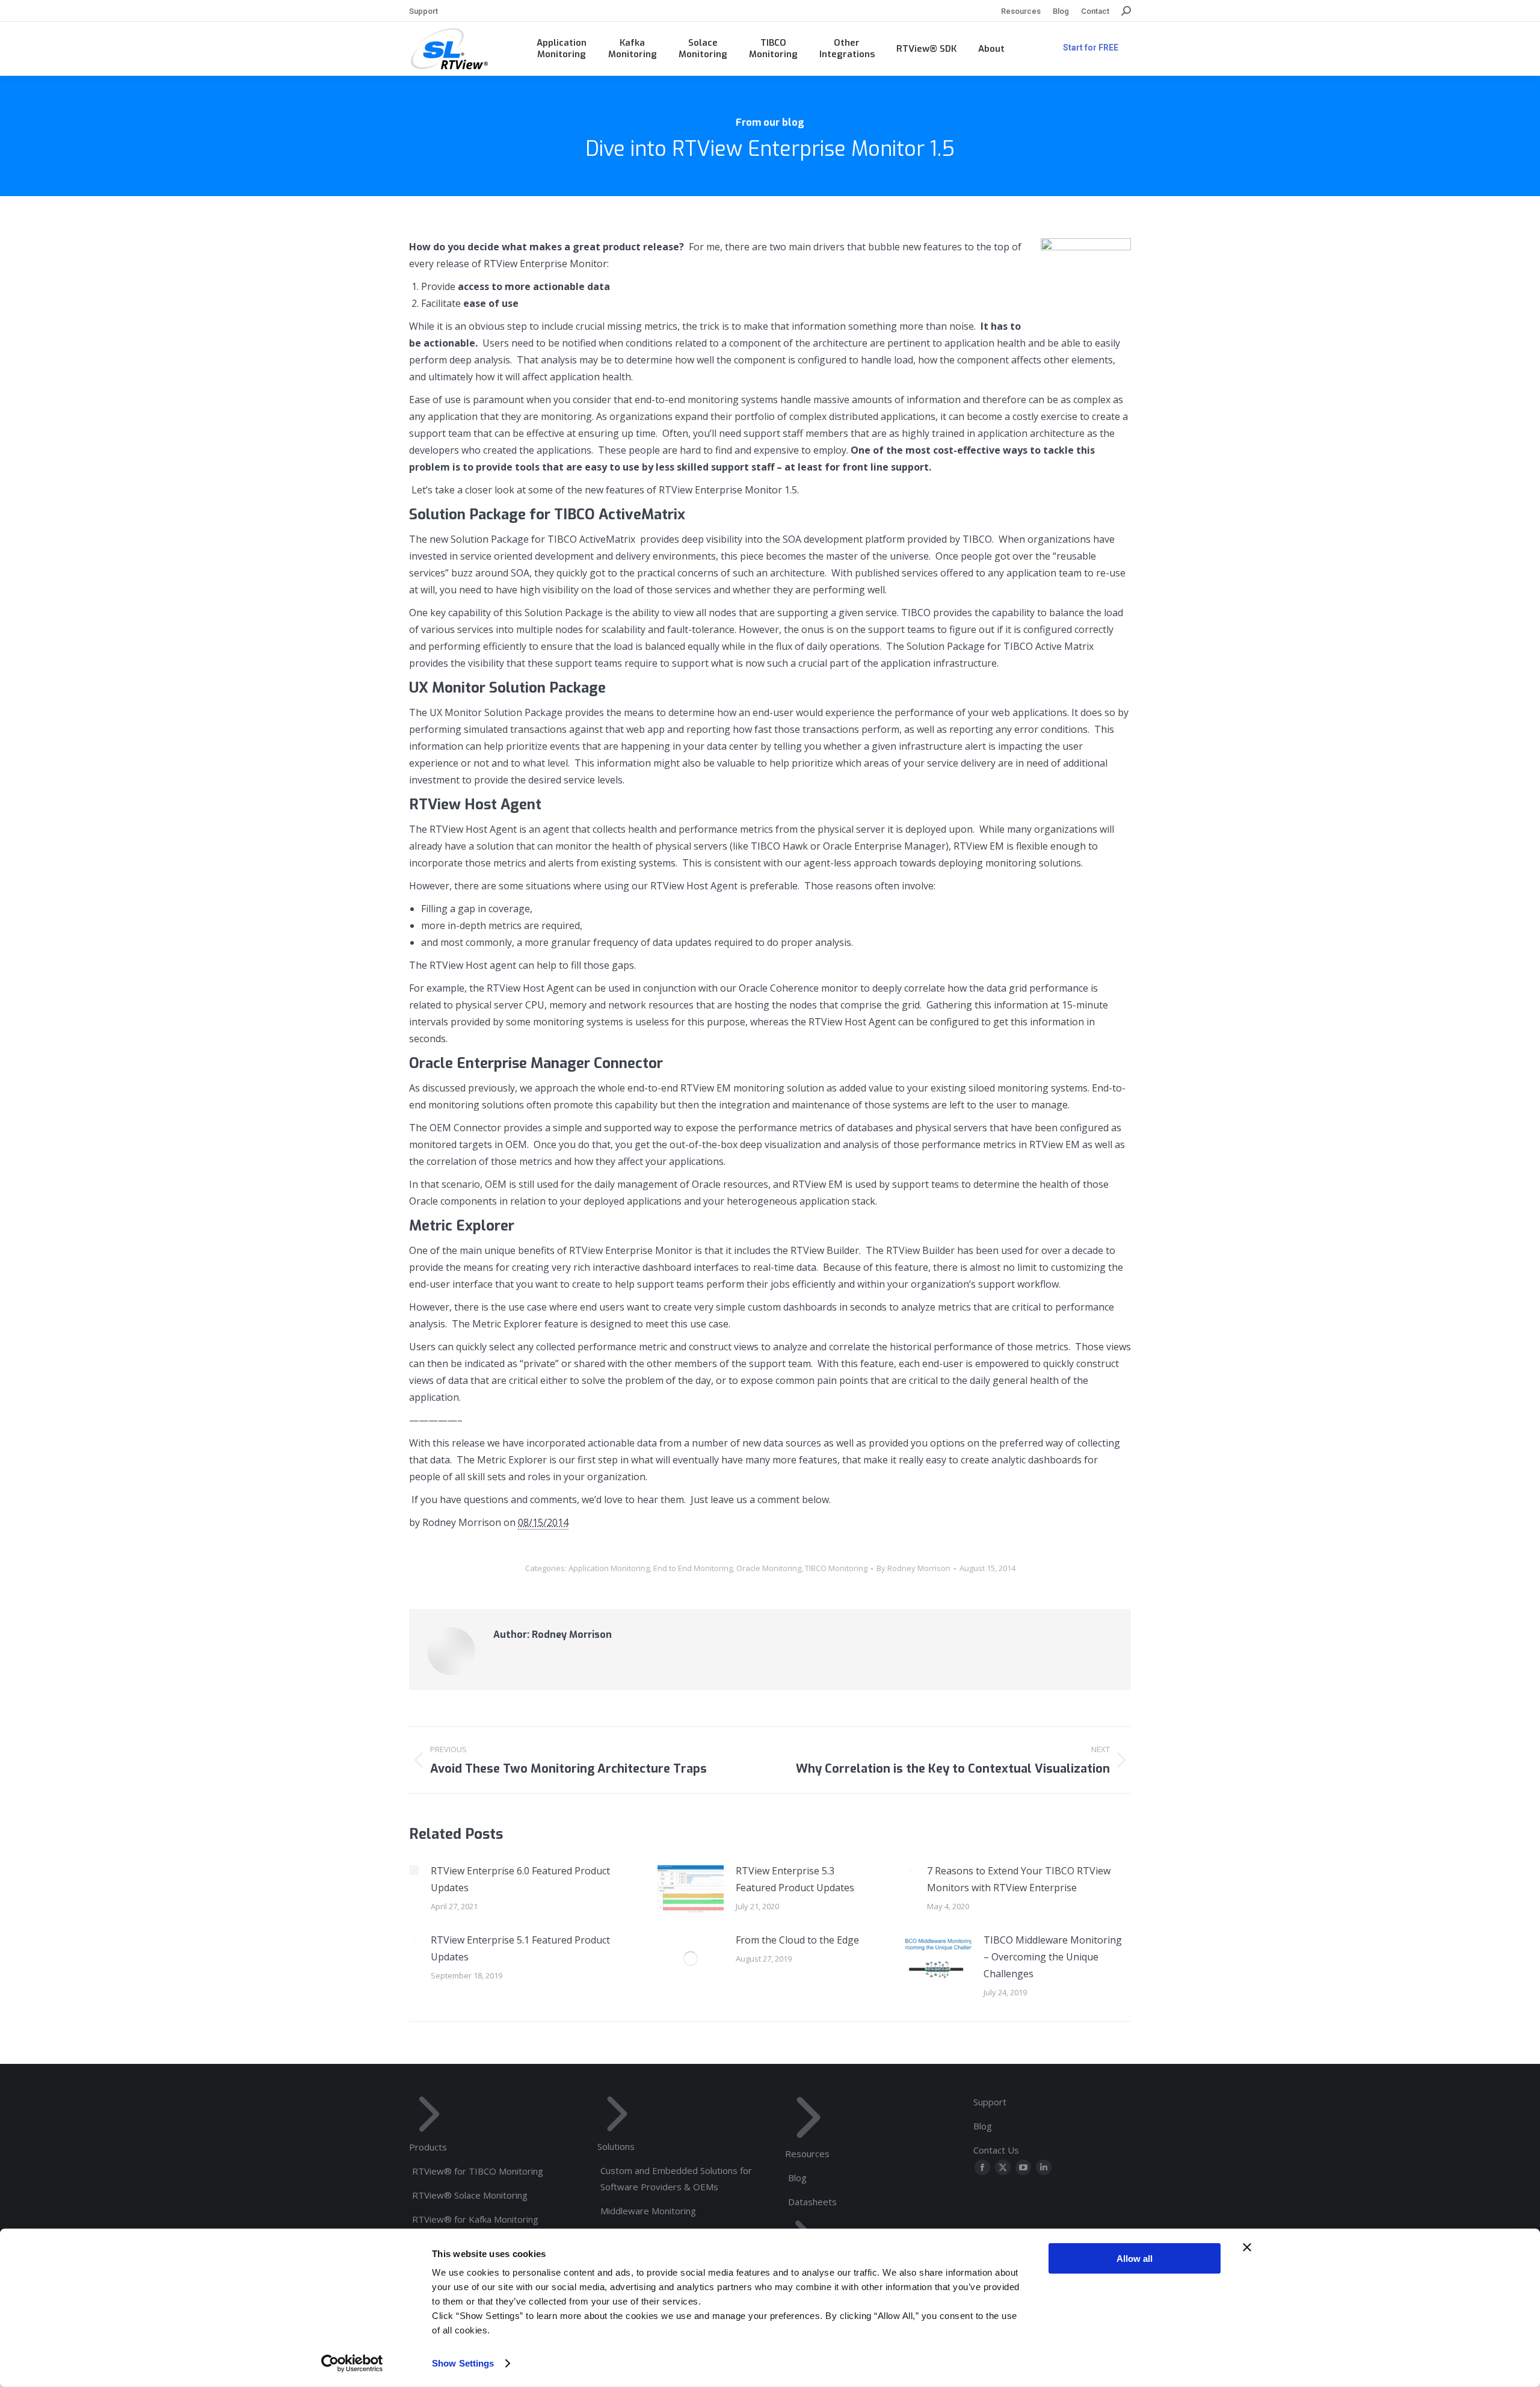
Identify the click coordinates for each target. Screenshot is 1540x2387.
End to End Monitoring (693, 1568)
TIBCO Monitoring (836, 1568)
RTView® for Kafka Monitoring (475, 2219)
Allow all (1135, 2259)
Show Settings (463, 2363)
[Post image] (414, 1870)
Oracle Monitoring (769, 1568)
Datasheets (812, 2202)
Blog (797, 2178)
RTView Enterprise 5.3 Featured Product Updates (795, 1879)
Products (428, 2147)
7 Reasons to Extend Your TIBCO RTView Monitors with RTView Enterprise (1019, 1879)
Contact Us (996, 2150)
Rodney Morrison (462, 1522)
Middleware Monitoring (648, 2211)
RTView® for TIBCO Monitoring (478, 2171)
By (913, 1568)
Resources (807, 2154)
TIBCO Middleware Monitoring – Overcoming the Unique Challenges (1053, 1957)
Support (990, 2102)
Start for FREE (1091, 48)
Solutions (616, 2146)
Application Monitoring (609, 1568)
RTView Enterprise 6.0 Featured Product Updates (520, 1879)
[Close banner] (1247, 2247)
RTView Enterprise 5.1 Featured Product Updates (520, 1948)
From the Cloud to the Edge (797, 1940)
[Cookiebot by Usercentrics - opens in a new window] (352, 2364)
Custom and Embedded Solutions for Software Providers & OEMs (676, 2179)
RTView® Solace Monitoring (470, 2195)
